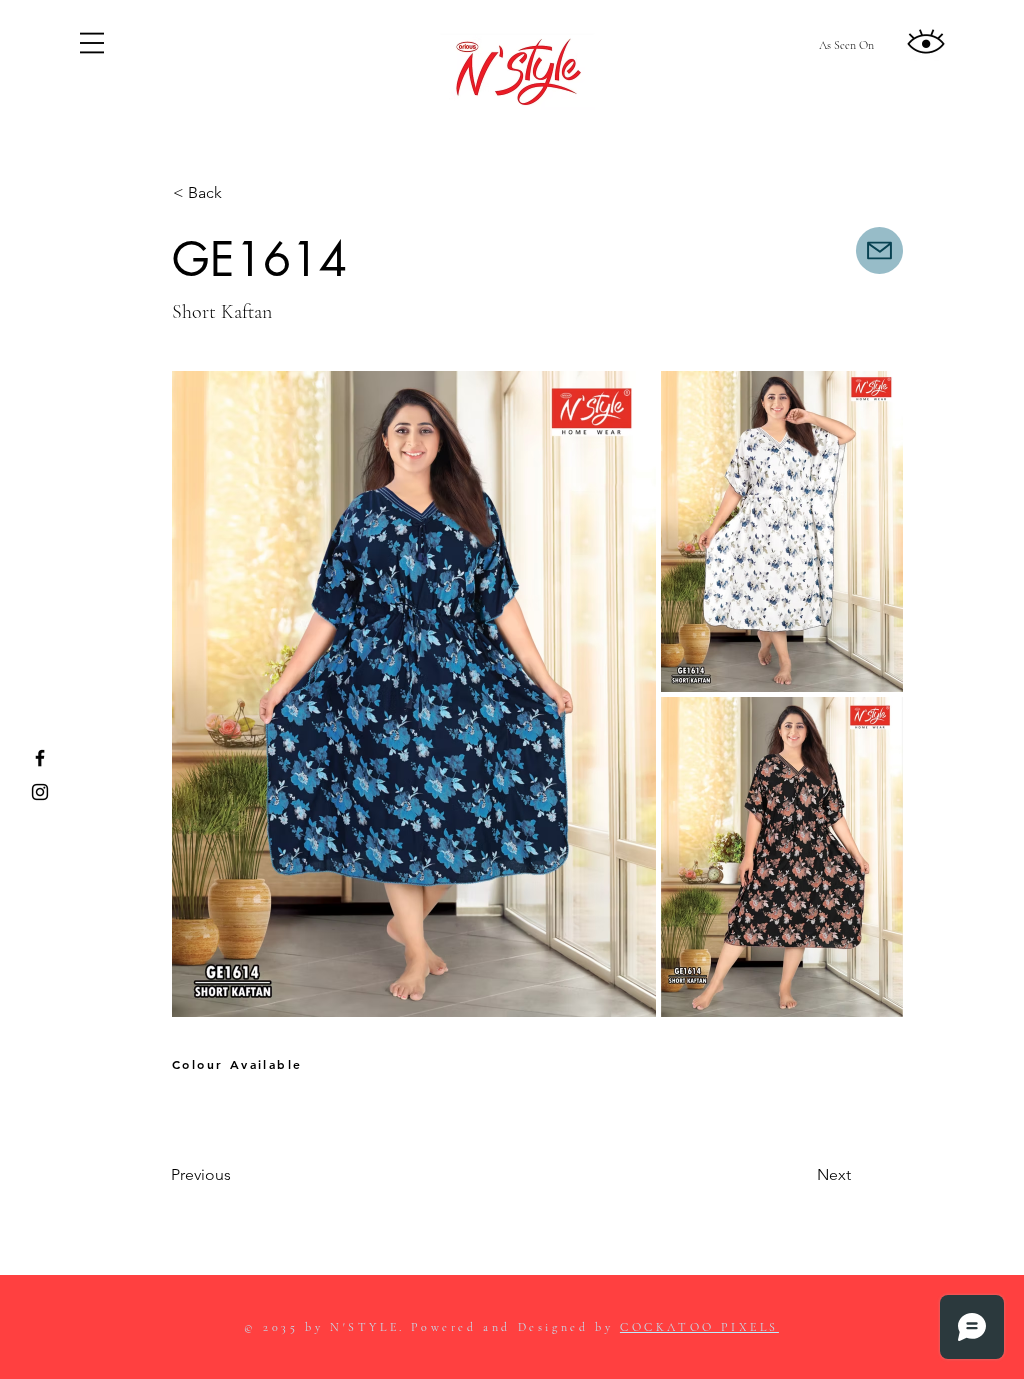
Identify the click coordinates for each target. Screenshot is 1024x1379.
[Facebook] (40, 758)
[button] (92, 43)
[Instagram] (40, 792)
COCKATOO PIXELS (699, 1327)
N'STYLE (364, 1327)
